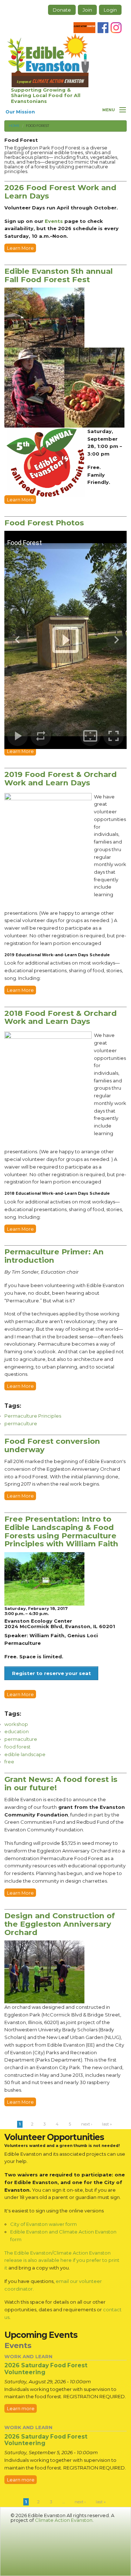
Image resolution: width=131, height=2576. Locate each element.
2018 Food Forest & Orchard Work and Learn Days (61, 1017)
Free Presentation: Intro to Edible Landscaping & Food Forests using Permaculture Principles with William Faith (61, 1531)
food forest (17, 1747)
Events (54, 221)
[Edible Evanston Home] (48, 60)
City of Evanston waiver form (43, 2224)
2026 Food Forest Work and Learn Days (60, 192)
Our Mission (20, 112)
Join (87, 10)
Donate (62, 10)
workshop (16, 1724)
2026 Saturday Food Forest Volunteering (46, 2369)
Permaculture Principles (33, 1416)
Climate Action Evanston (64, 2520)
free (9, 1762)
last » (107, 2124)
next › (87, 2124)
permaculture (21, 1423)
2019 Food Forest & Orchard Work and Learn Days (61, 778)
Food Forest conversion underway (52, 1445)
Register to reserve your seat (51, 1673)
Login (110, 10)
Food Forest (37, 126)
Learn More (20, 248)
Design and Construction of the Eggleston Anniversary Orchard (60, 1924)
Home (14, 126)
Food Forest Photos (44, 523)
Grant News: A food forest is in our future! (61, 1783)
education (17, 1731)
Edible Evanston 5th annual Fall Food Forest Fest (59, 275)
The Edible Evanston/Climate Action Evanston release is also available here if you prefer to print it (62, 2260)
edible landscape (25, 1754)
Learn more (21, 2408)
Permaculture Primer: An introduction (54, 1256)
